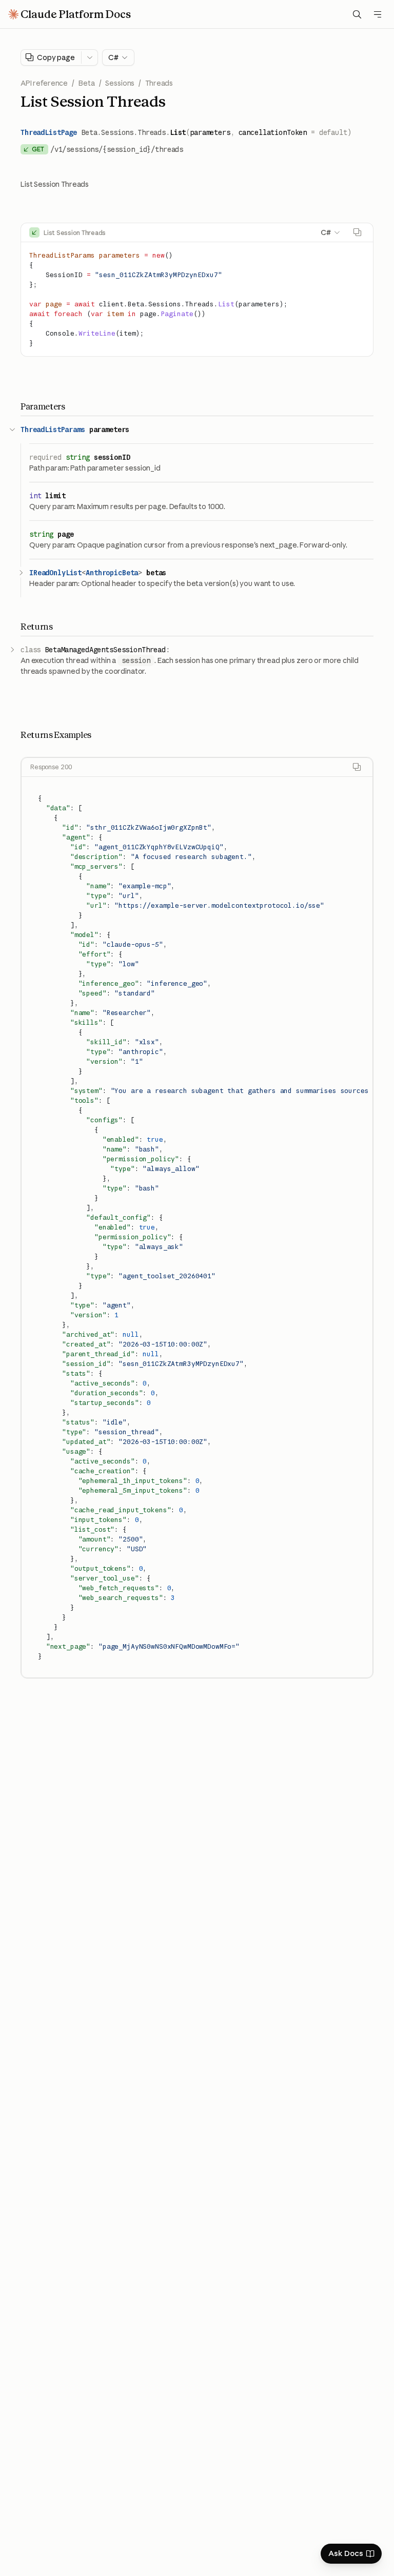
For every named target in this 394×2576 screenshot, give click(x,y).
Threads (159, 83)
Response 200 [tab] (51, 767)
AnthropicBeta (112, 573)
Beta (86, 83)
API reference (44, 83)
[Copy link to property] (137, 430)
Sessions (120, 83)
